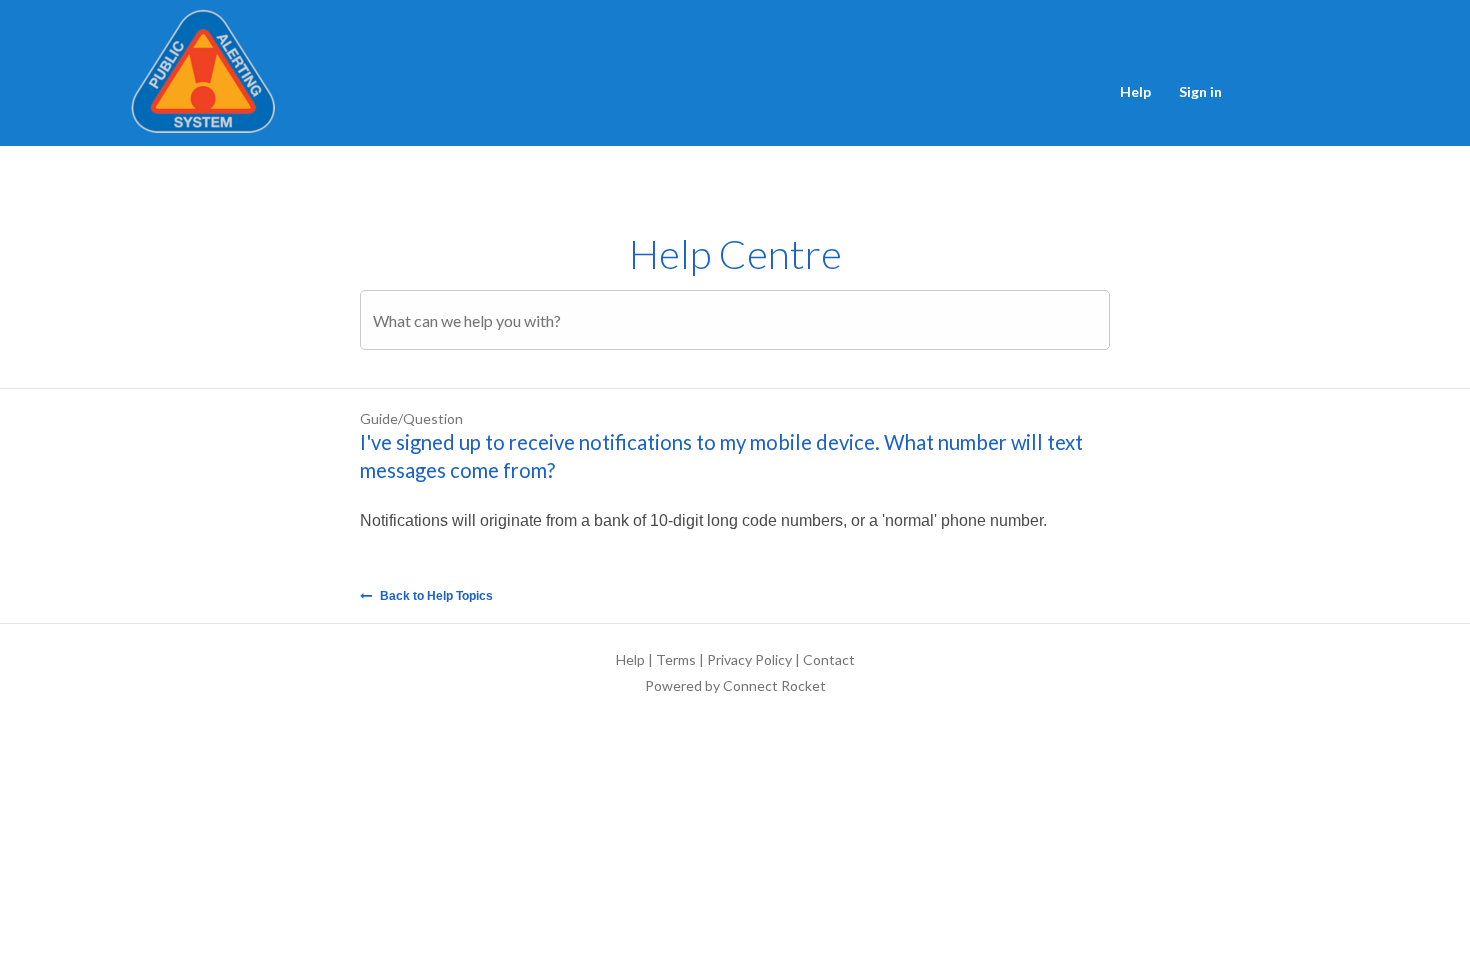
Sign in (1200, 91)
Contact (829, 659)
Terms (676, 659)
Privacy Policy (749, 659)
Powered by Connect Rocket (735, 685)
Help (1135, 91)
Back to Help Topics (435, 596)
